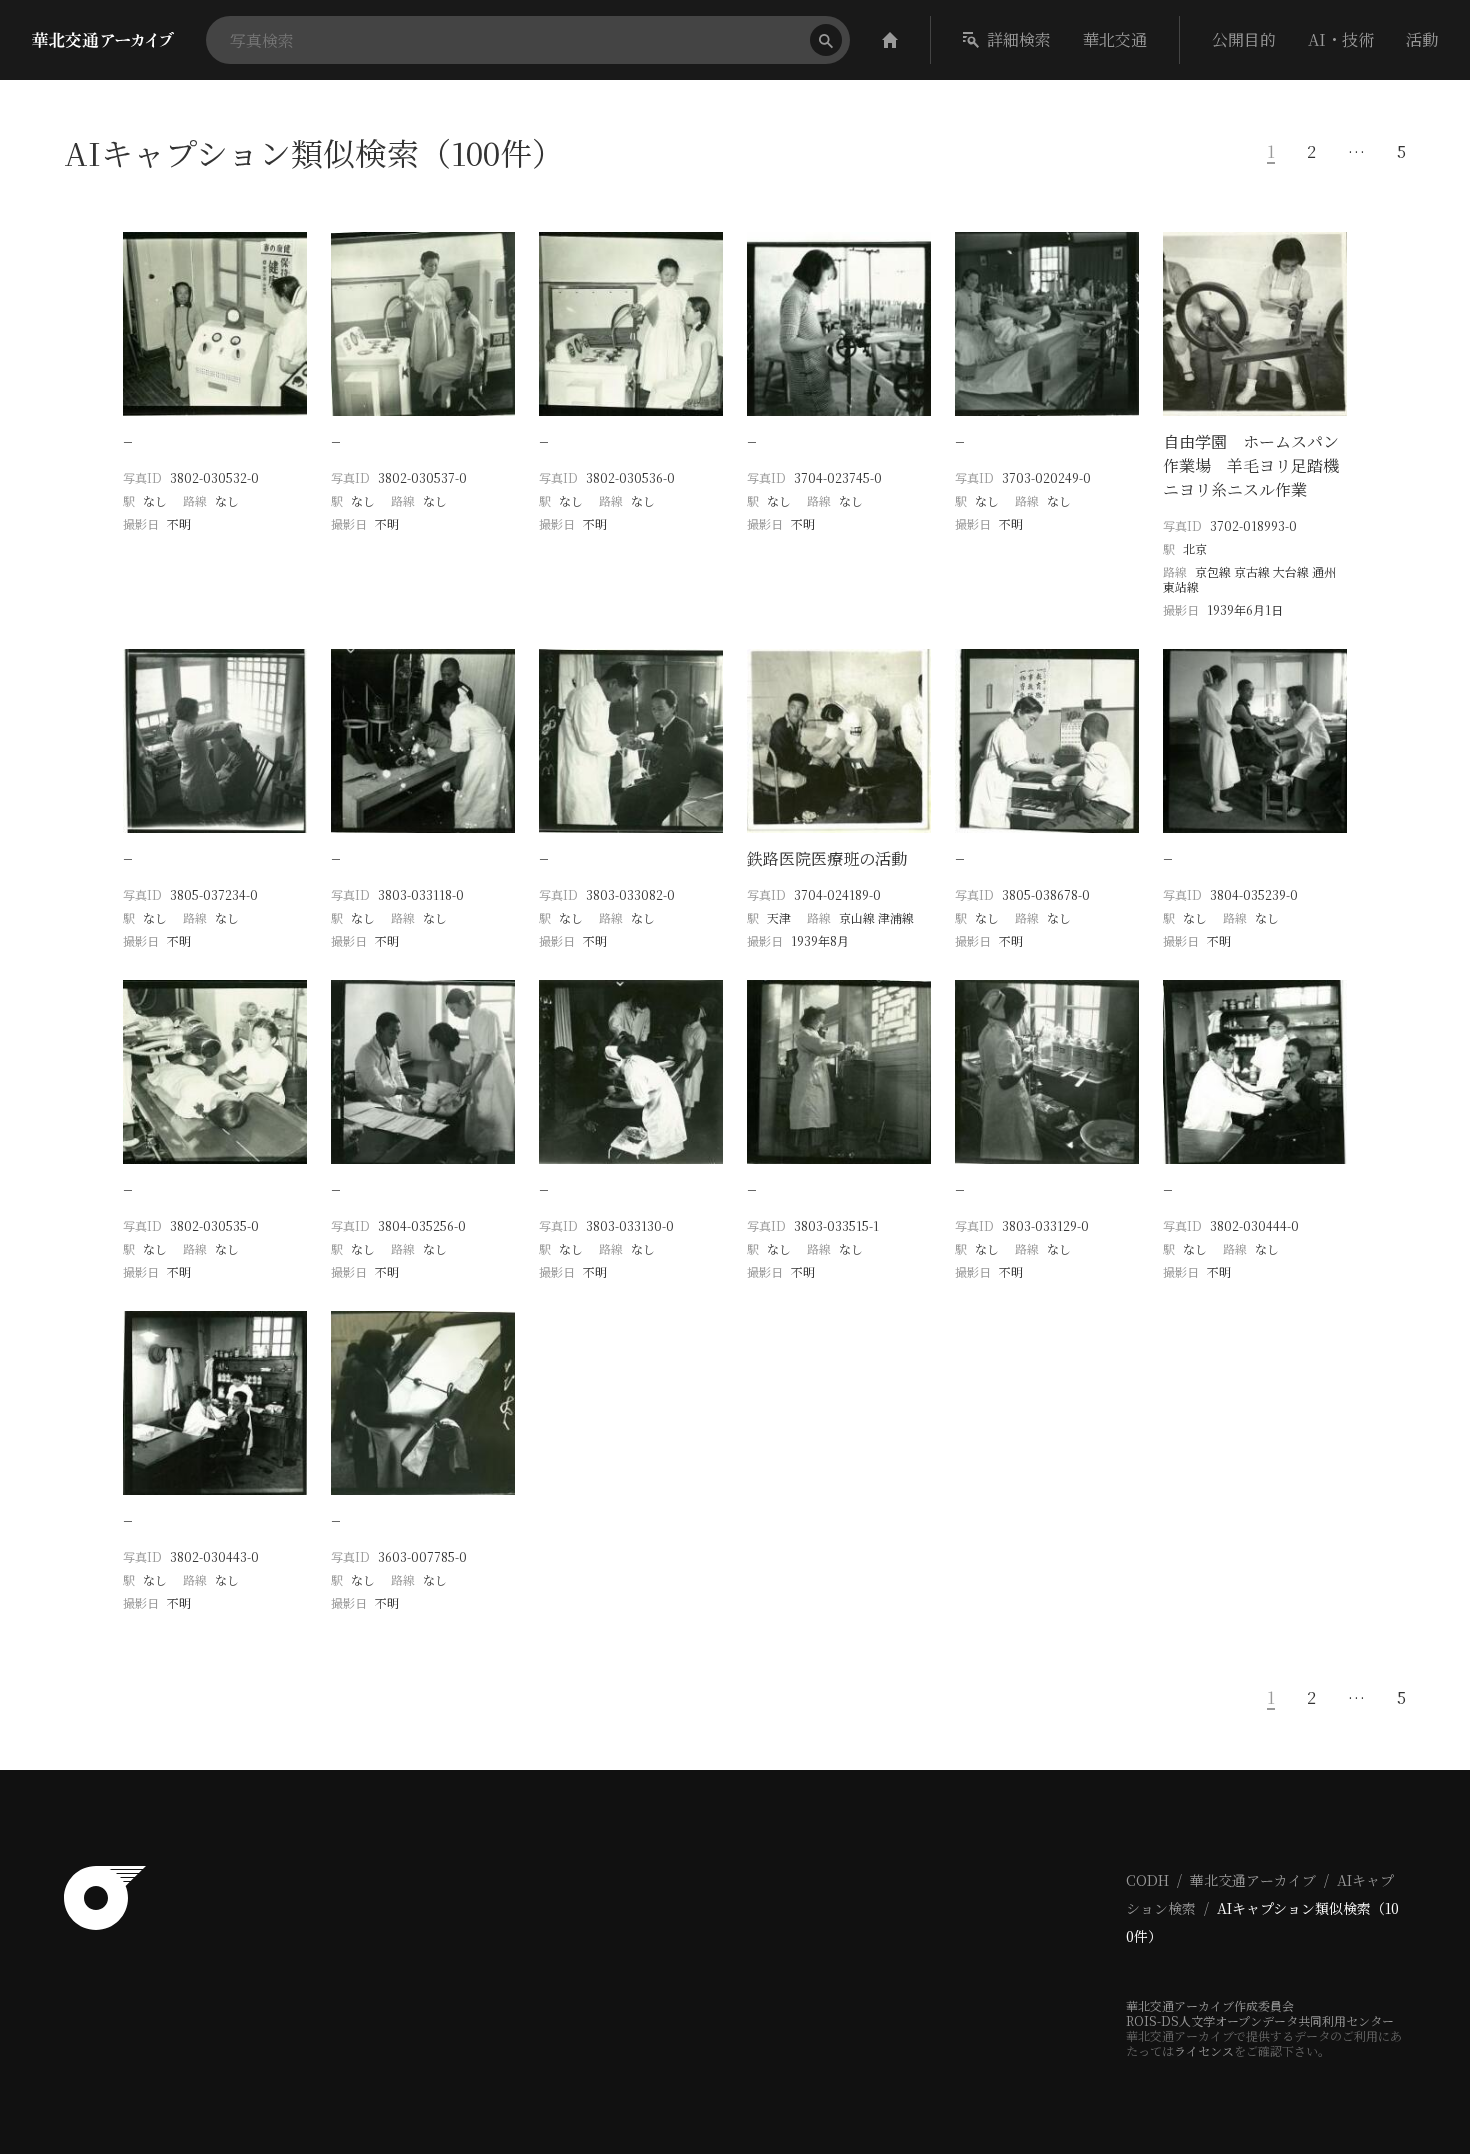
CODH (1147, 1880)
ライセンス (1204, 2050)
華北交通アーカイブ (1253, 1880)
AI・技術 (1341, 39)
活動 (1422, 39)
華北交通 (1115, 39)
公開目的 (1244, 39)
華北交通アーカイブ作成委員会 (1210, 2005)
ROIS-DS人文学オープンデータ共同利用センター (1260, 2020)
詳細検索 (1019, 39)
